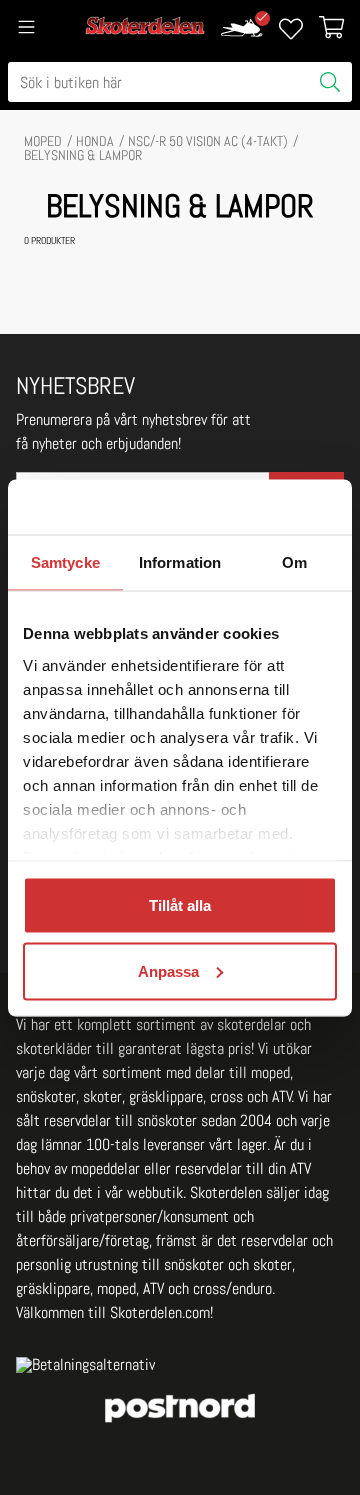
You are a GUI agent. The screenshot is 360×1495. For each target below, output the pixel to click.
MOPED (43, 141)
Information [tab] (180, 562)
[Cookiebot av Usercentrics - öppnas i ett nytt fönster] (254, 507)
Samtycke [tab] (65, 562)
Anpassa (168, 970)
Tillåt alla (180, 905)
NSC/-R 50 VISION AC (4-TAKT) (208, 141)
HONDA (95, 141)
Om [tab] (294, 562)
